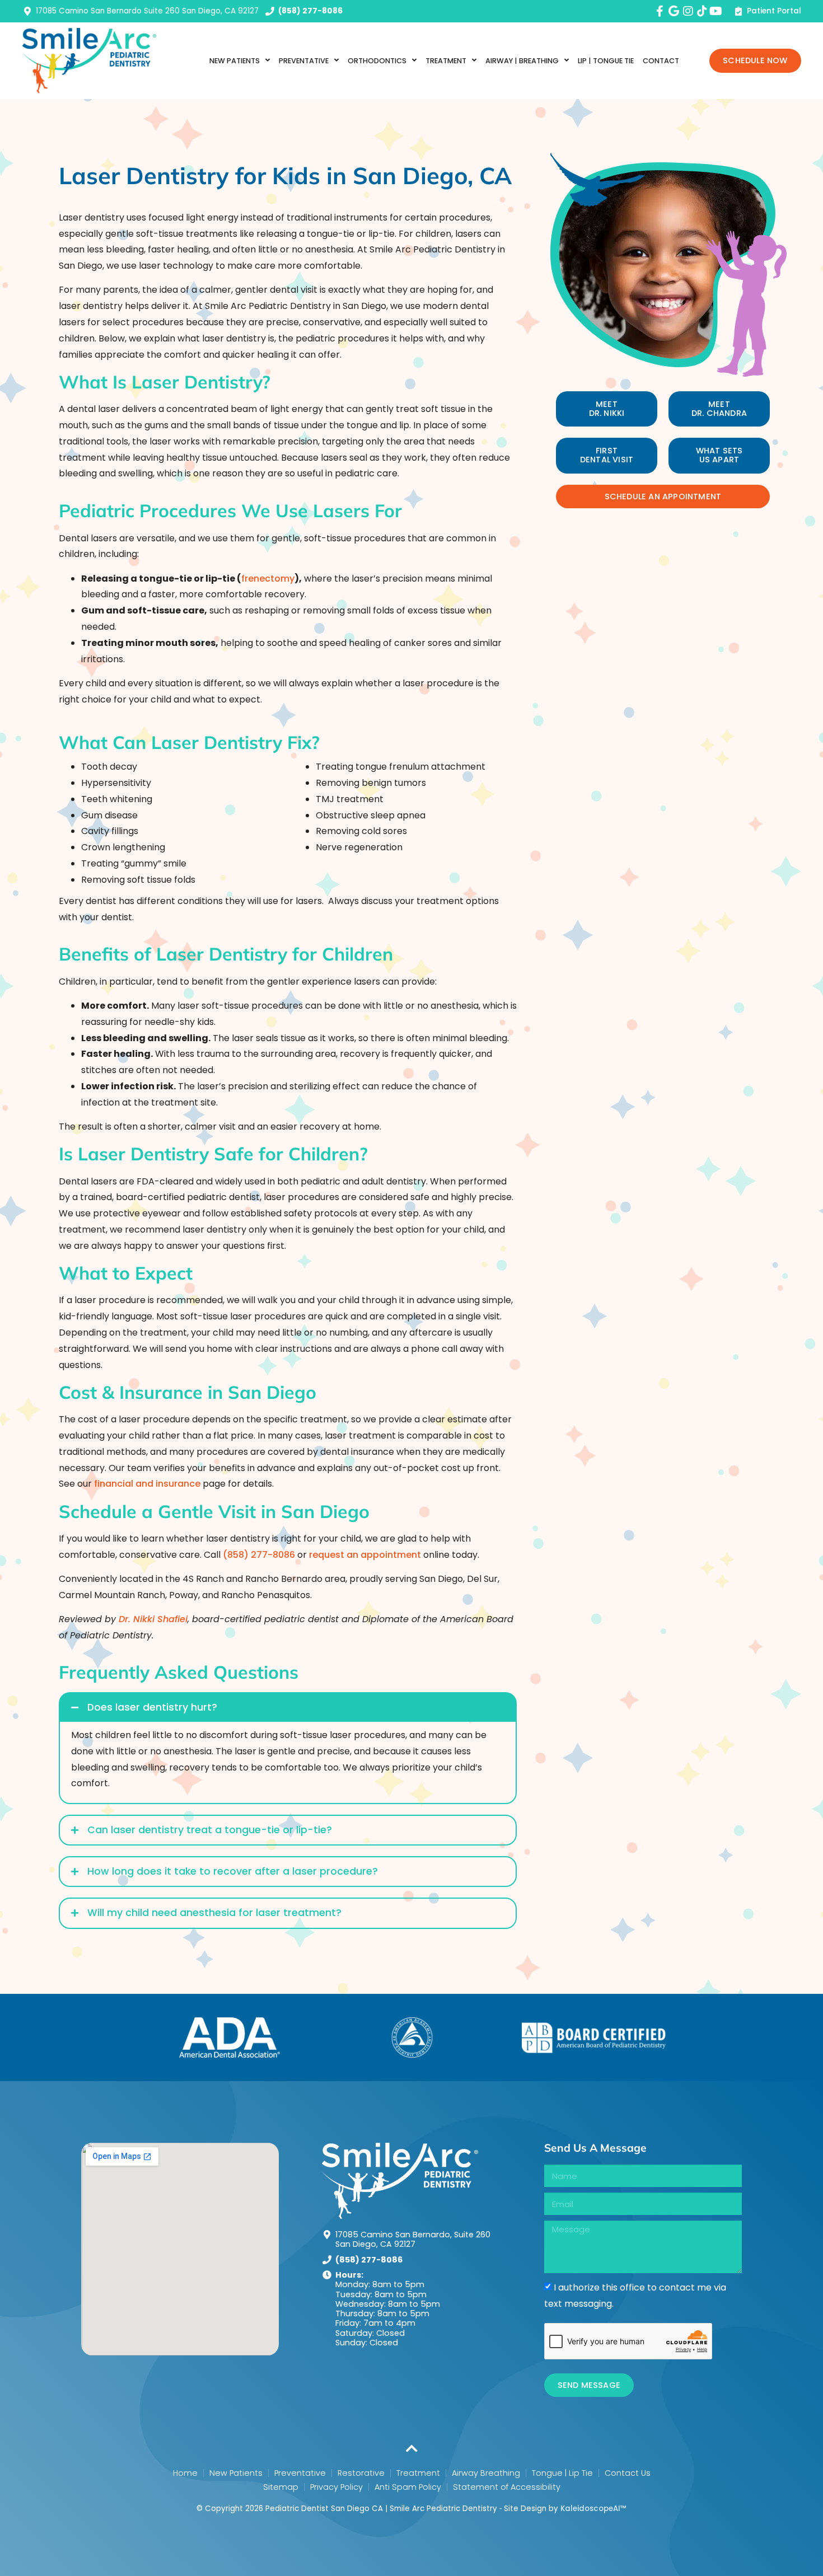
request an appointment (365, 1555)
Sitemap (281, 2487)
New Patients (235, 61)
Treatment (418, 2473)
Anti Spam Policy (408, 2487)
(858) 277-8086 (260, 1555)
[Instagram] (688, 11)
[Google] (674, 11)
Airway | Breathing (522, 61)
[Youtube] (716, 11)
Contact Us (628, 2473)
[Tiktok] (702, 11)
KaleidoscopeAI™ (593, 2509)
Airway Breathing (486, 2473)
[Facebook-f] (660, 11)
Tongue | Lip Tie (562, 2473)
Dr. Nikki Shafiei (153, 1619)
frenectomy (268, 579)
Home (185, 2473)
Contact (661, 61)
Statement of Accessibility (507, 2487)
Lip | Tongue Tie (606, 61)
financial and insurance (147, 1484)
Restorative (361, 2473)
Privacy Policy (336, 2487)
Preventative (300, 2473)
